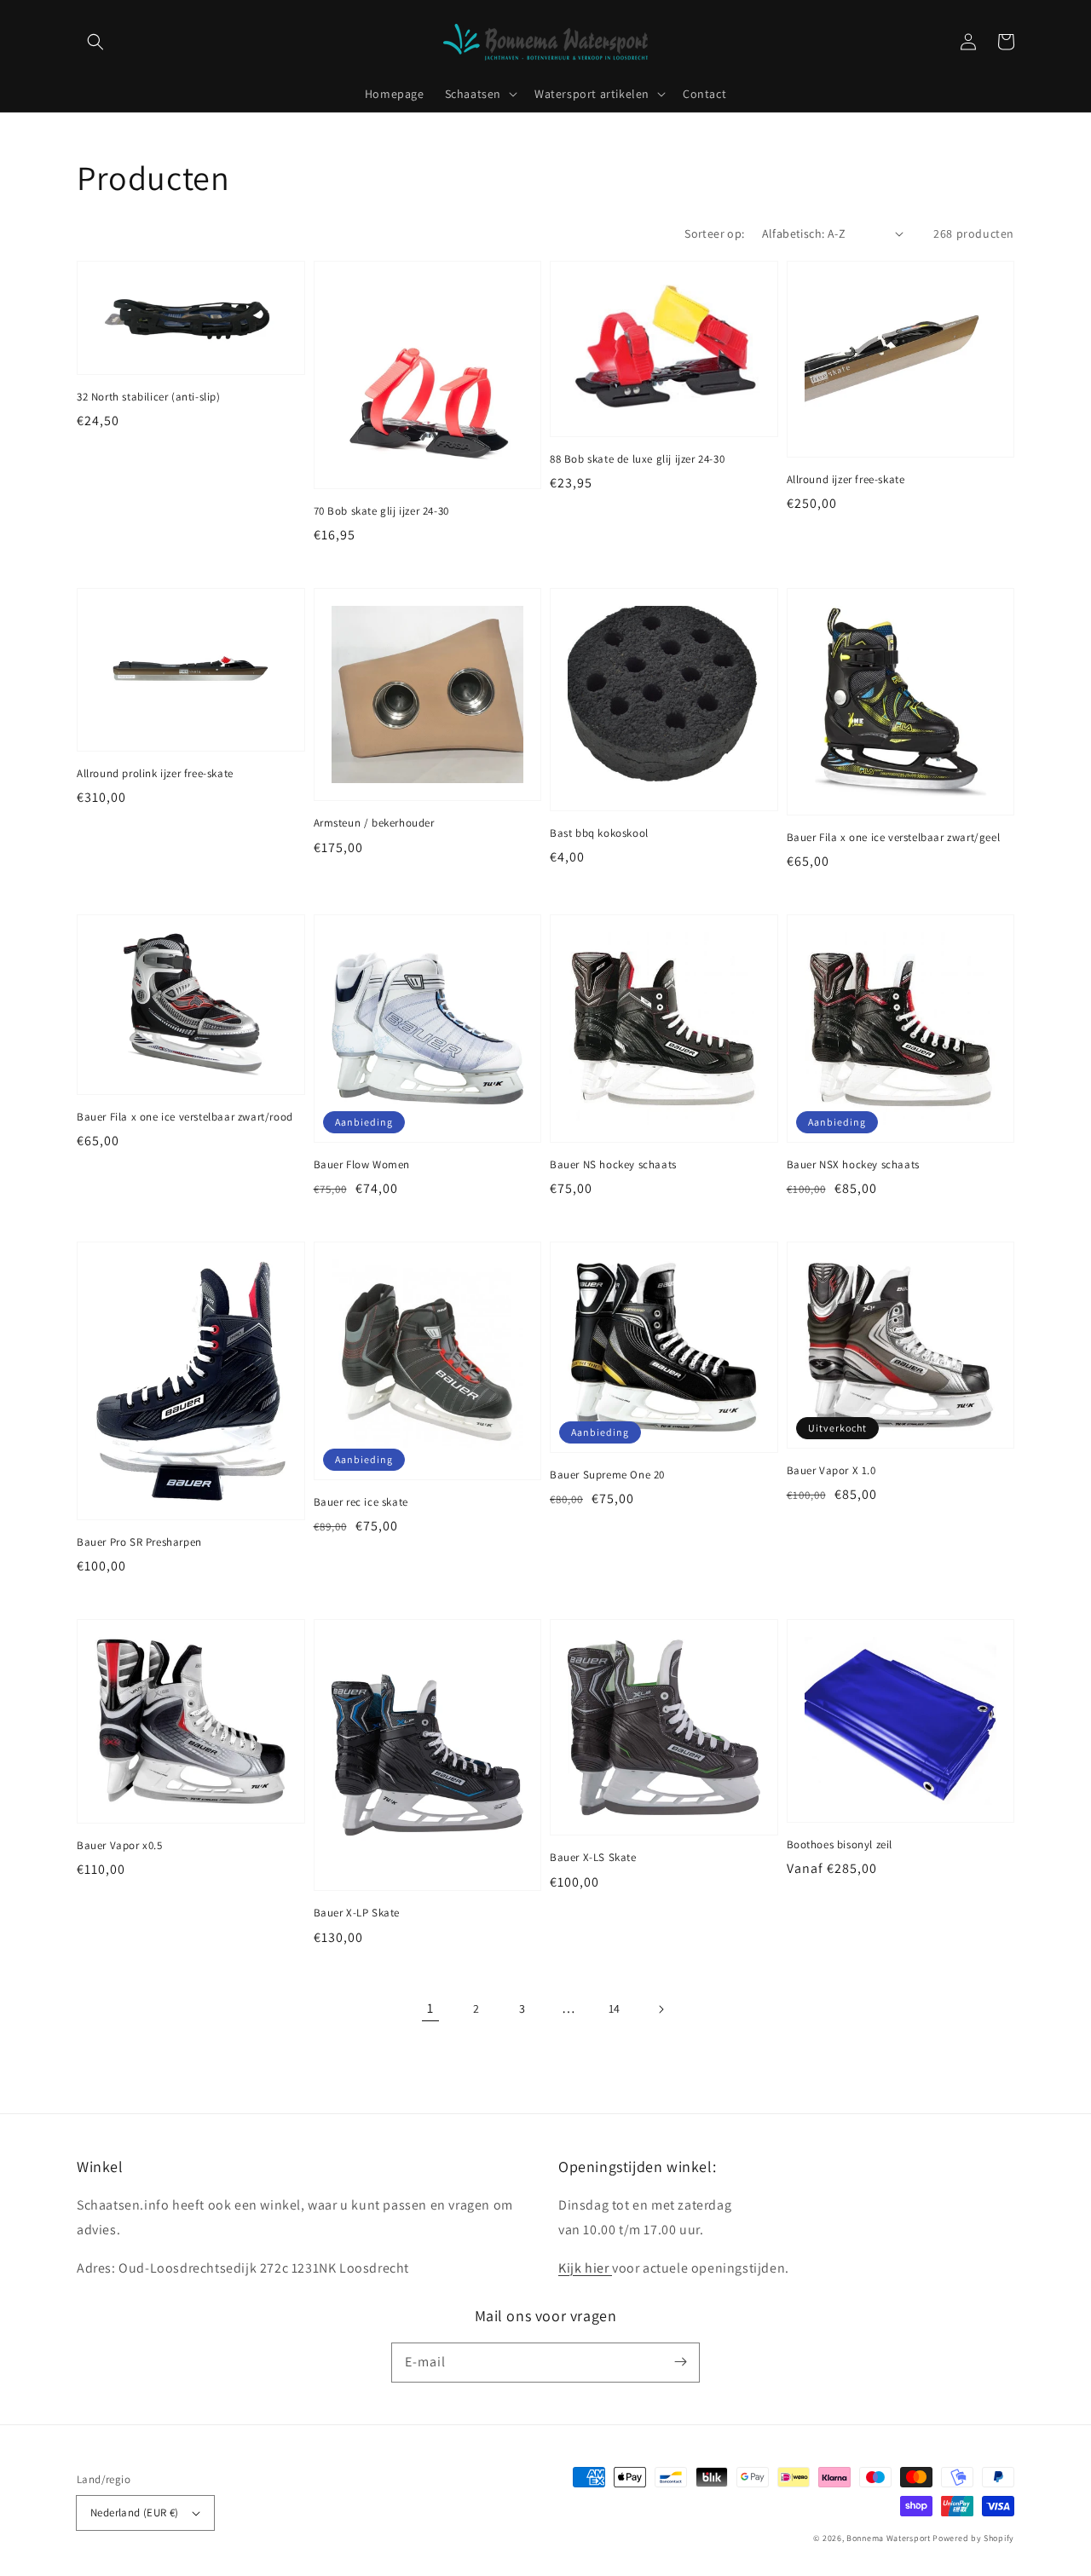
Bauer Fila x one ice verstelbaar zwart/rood (185, 1117)
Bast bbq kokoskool (599, 833)
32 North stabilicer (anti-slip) (149, 397)
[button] (95, 42)
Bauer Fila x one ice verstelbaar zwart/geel (894, 837)
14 (615, 2008)
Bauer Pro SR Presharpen (139, 1542)
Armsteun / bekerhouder (374, 823)
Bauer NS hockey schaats (613, 1164)
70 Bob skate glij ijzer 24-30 (381, 511)
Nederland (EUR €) (135, 2513)
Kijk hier (585, 2268)
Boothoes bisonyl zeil (840, 1844)
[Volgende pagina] (661, 2009)
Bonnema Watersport (889, 2538)
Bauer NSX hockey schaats (853, 1164)
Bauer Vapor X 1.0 (831, 1470)
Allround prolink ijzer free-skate (155, 773)
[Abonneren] (680, 2362)
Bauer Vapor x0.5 (120, 1845)
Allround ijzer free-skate (846, 479)
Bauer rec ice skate (361, 1502)
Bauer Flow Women (362, 1164)
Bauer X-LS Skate (593, 1857)
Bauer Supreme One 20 (607, 1475)
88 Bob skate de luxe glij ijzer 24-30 (637, 459)
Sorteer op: (714, 233)
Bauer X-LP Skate (357, 1913)
